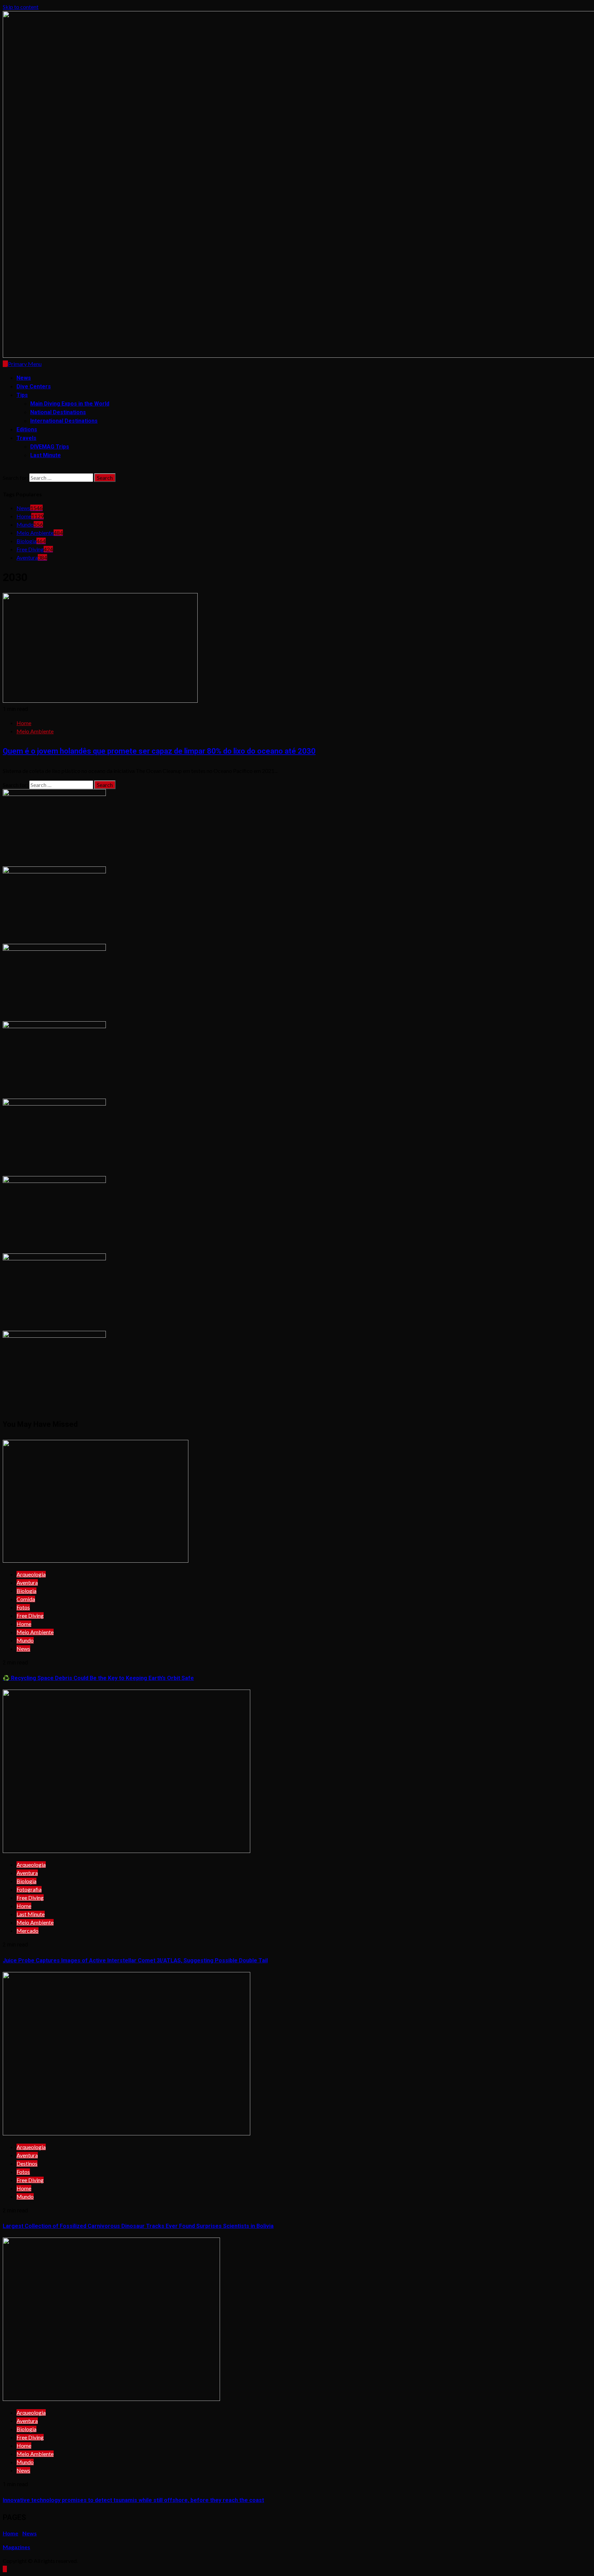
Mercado (27, 1931)
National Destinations (58, 412)
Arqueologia (31, 1574)
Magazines (16, 2547)
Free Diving (35, 549)
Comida (26, 1599)
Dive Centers (34, 386)
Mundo (30, 524)
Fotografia (29, 1889)
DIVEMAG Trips (50, 447)
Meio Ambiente (40, 533)
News (24, 378)
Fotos (23, 1607)
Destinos (27, 2163)
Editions (27, 429)
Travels (26, 438)
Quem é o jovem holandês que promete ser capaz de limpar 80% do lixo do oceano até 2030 (159, 751)
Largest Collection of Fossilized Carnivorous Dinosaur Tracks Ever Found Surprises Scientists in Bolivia (138, 2226)
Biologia (31, 541)
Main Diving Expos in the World (70, 404)
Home (30, 516)
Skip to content (21, 7)
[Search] (5, 469)
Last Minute (46, 455)
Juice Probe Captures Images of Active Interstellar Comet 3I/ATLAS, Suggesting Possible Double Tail (135, 1960)
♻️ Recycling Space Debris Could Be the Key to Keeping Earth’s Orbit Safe (98, 1678)
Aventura (32, 557)
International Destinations (64, 421)
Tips (22, 395)
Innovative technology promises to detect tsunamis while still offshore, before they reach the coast (133, 2500)
